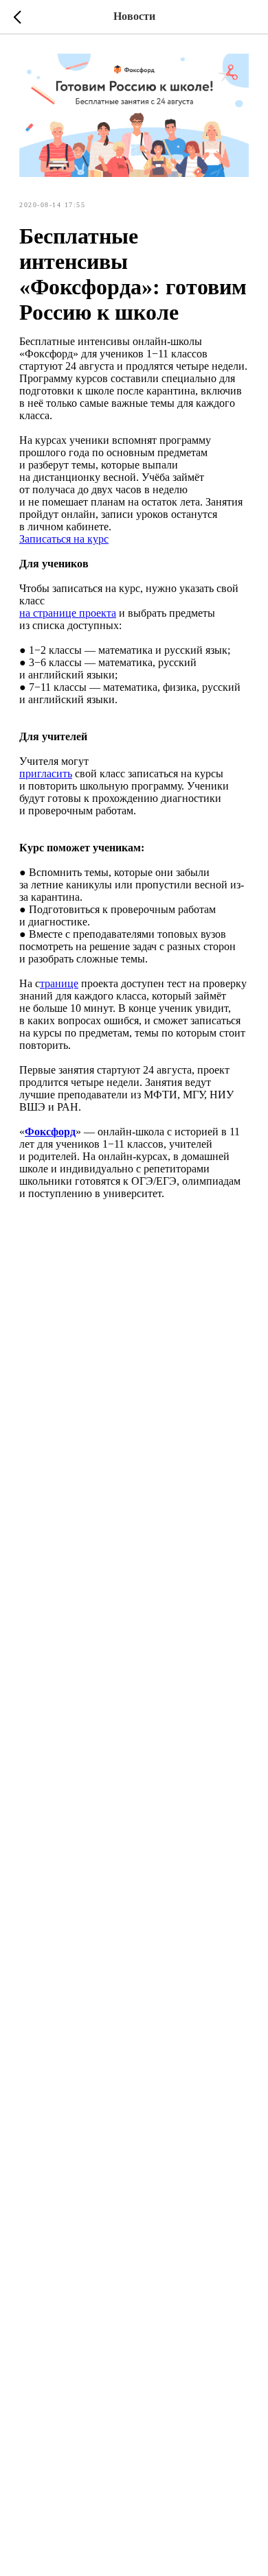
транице (59, 983)
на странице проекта (68, 613)
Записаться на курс (64, 539)
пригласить (46, 773)
